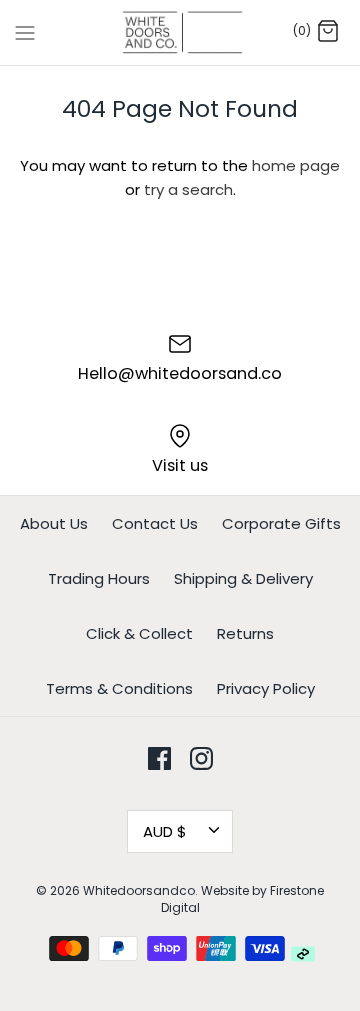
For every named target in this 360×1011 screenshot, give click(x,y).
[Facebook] (159, 758)
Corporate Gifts (281, 523)
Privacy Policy (266, 688)
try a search (188, 189)
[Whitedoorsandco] (180, 32)
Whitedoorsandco (139, 890)
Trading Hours (99, 578)
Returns (245, 633)
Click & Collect (139, 633)
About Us (54, 523)
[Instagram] (201, 758)
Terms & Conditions (119, 688)
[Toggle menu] (25, 32)
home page (296, 165)
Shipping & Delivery (243, 578)
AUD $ (165, 831)
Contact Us (155, 523)
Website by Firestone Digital (243, 899)
